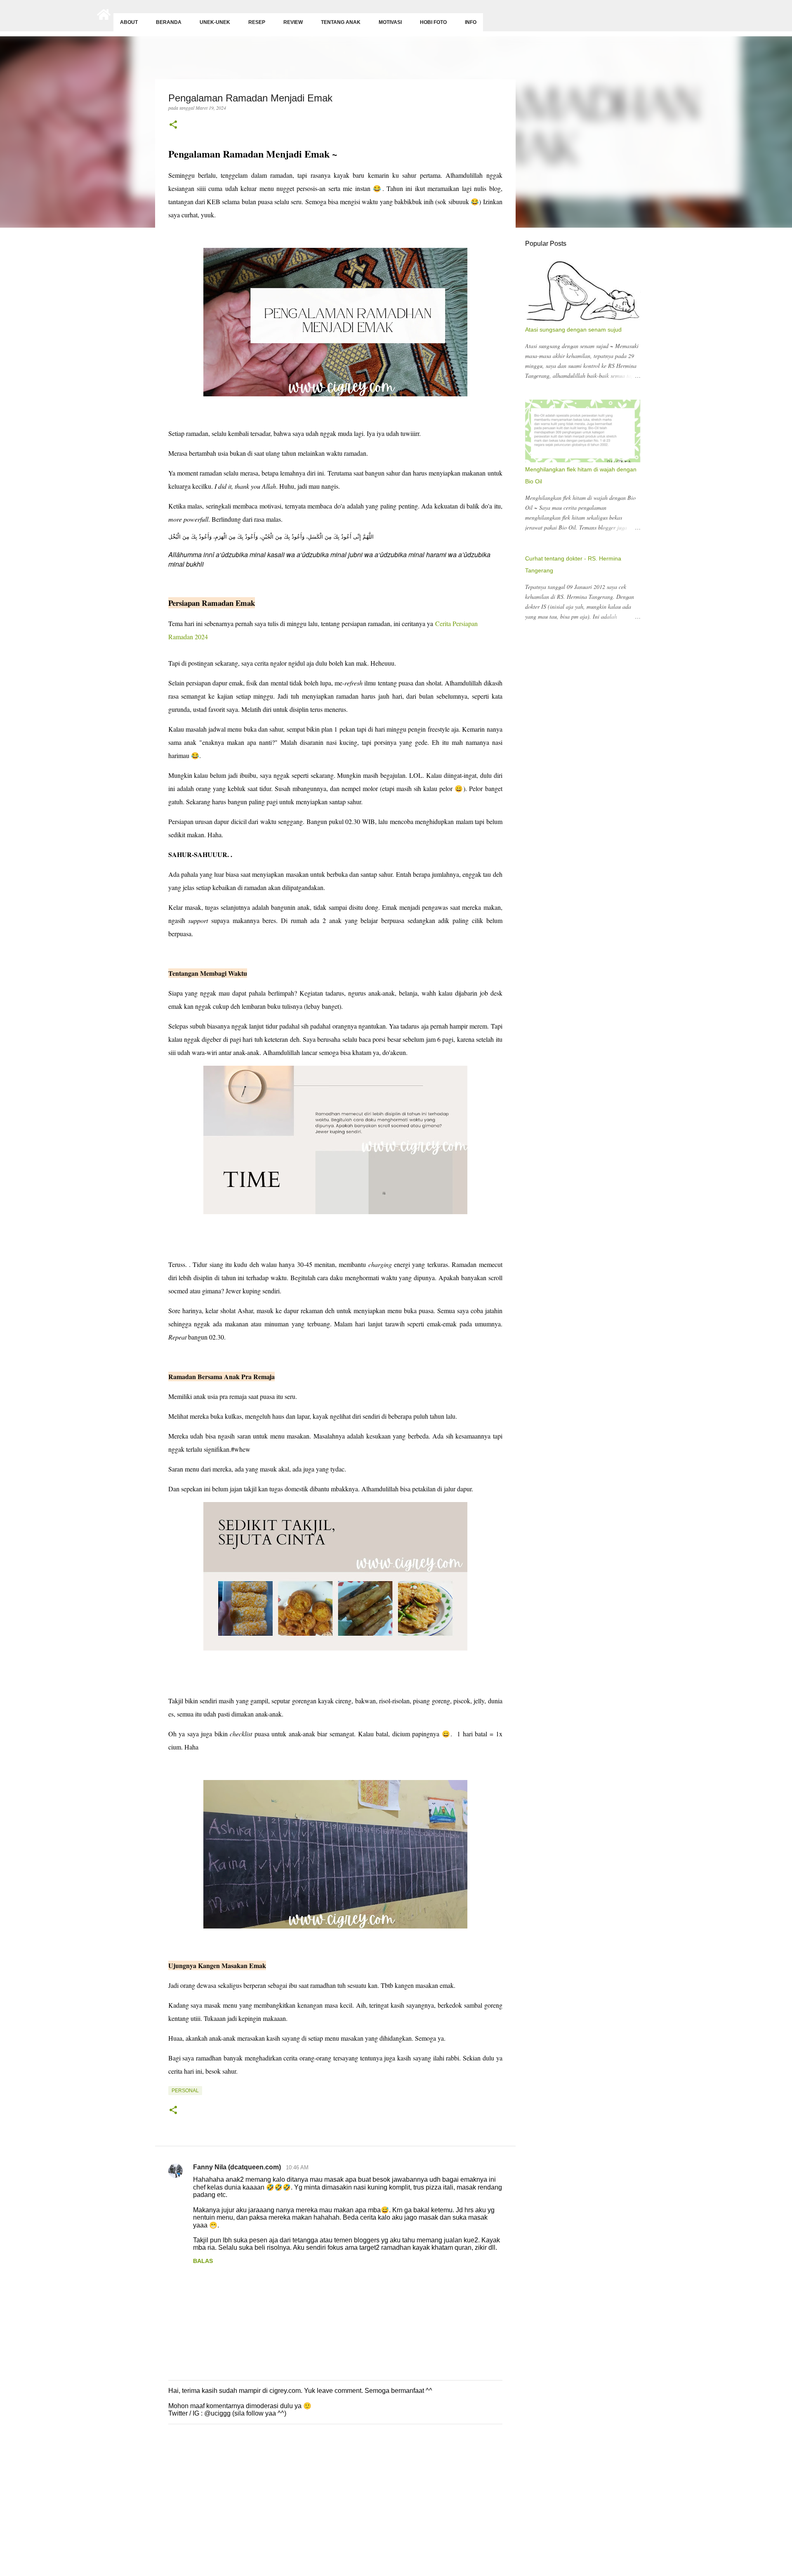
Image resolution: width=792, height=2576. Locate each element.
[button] (173, 125)
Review (293, 22)
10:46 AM (297, 2167)
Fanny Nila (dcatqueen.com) (238, 2167)
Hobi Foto (433, 22)
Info (471, 22)
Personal (185, 2091)
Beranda (169, 22)
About (129, 22)
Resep (257, 22)
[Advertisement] (247, 2512)
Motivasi (390, 22)
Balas (203, 2261)
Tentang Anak (341, 22)
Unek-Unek (215, 22)
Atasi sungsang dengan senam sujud (573, 330)
